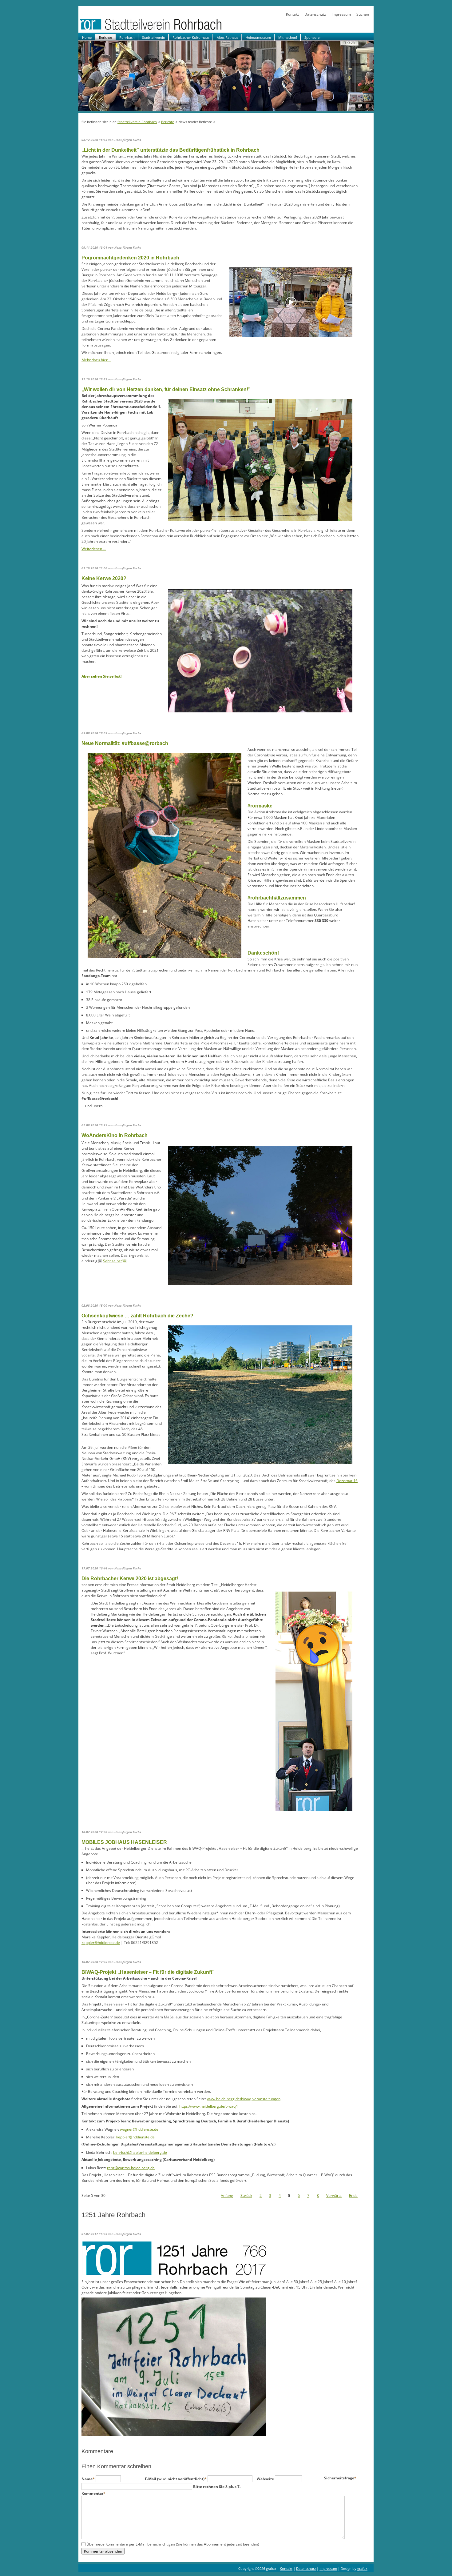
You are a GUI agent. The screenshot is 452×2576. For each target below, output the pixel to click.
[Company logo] (171, 30)
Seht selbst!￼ (115, 1261)
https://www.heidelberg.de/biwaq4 (208, 2106)
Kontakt (292, 14)
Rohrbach (127, 37)
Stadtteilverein (154, 37)
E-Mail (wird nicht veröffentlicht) (176, 2479)
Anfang (227, 2195)
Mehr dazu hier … (96, 360)
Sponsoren (313, 37)
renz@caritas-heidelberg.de (131, 2168)
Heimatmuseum (258, 37)
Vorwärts (334, 2195)
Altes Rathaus (228, 37)
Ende (353, 2195)
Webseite (266, 2479)
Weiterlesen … (94, 549)
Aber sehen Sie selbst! (101, 676)
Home (87, 37)
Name (89, 2479)
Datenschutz (315, 14)
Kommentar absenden (103, 2551)
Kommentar (93, 2493)
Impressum (341, 14)
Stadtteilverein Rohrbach (137, 122)
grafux (362, 2568)
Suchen (363, 14)
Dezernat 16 (347, 1481)
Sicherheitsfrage (340, 2478)
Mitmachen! (288, 37)
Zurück (246, 2195)
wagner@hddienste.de (139, 2129)
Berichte (105, 37)
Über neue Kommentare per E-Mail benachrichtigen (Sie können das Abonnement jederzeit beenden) (173, 2544)
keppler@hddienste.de (101, 1943)
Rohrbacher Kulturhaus (191, 37)
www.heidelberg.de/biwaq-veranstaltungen (244, 2099)
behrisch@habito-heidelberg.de (140, 2152)
